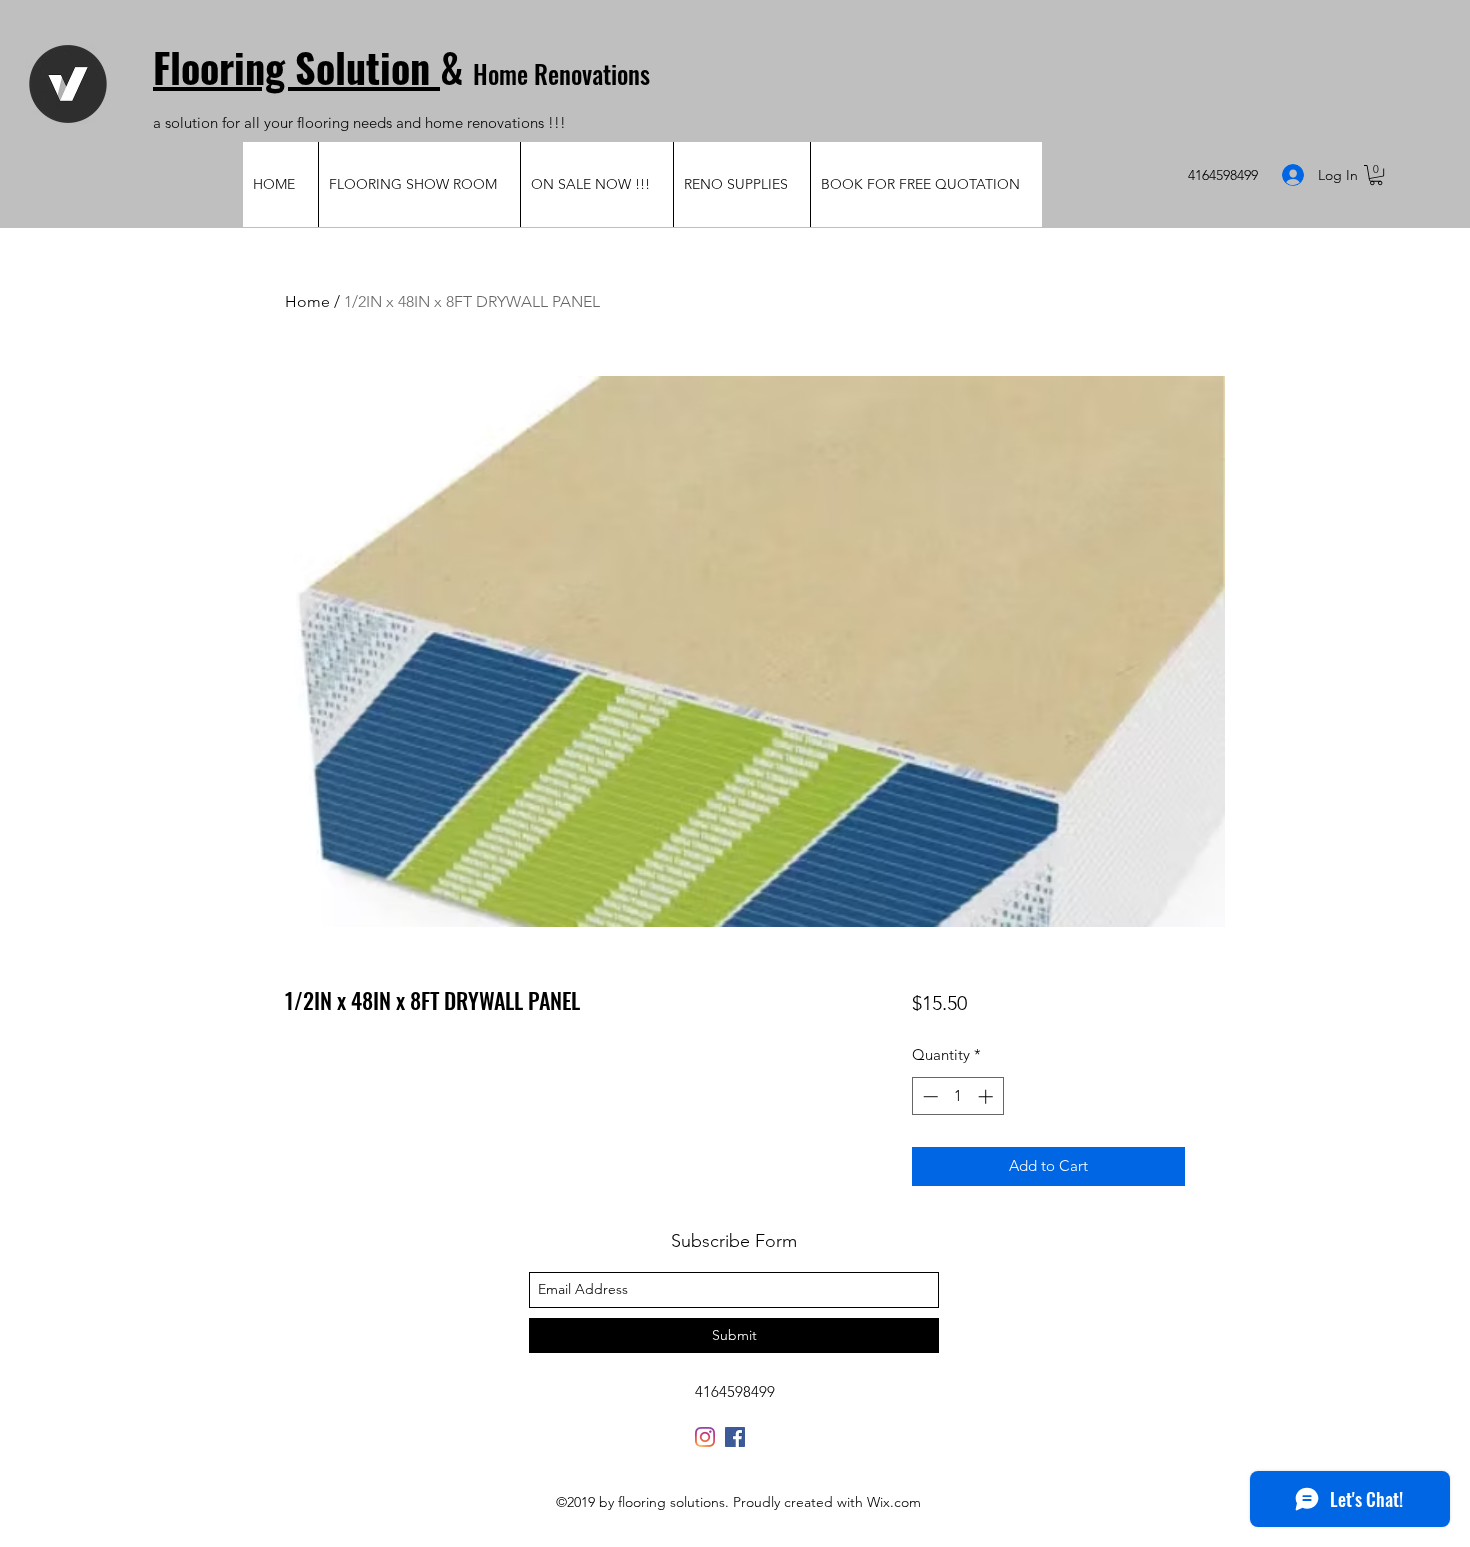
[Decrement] (928, 1096)
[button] (1376, 175)
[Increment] (987, 1096)
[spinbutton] (957, 1096)
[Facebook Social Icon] (735, 1437)
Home (307, 301)
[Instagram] (705, 1437)
